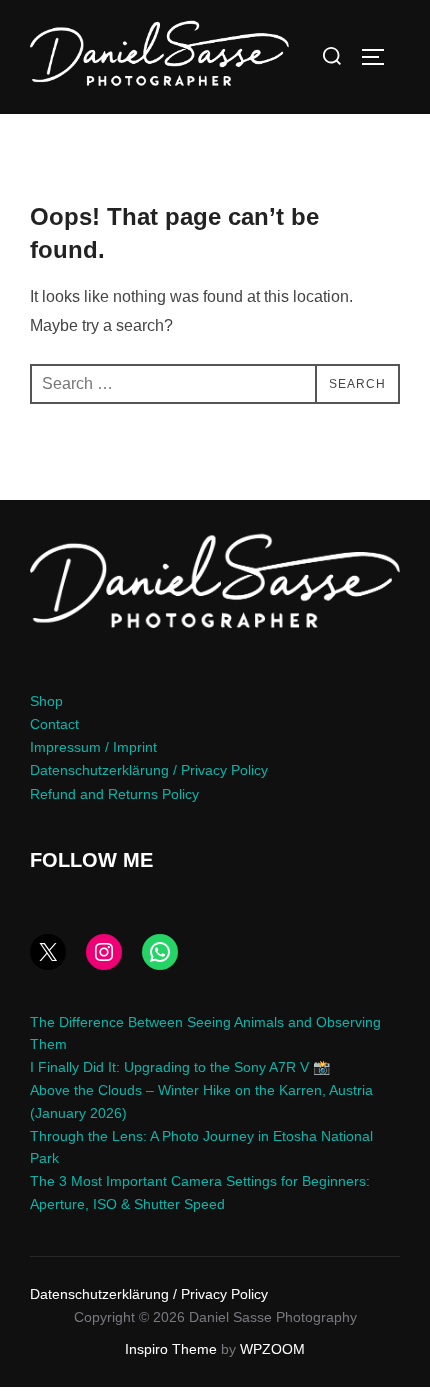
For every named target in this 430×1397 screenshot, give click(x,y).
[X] (48, 952)
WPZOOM (272, 1349)
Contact (54, 724)
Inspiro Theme (171, 1349)
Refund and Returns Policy (114, 794)
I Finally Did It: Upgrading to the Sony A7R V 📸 (180, 1067)
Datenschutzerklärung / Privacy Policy (149, 770)
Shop (46, 701)
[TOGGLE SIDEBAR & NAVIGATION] (380, 57)
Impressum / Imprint (93, 747)
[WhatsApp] (160, 952)
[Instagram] (104, 952)
